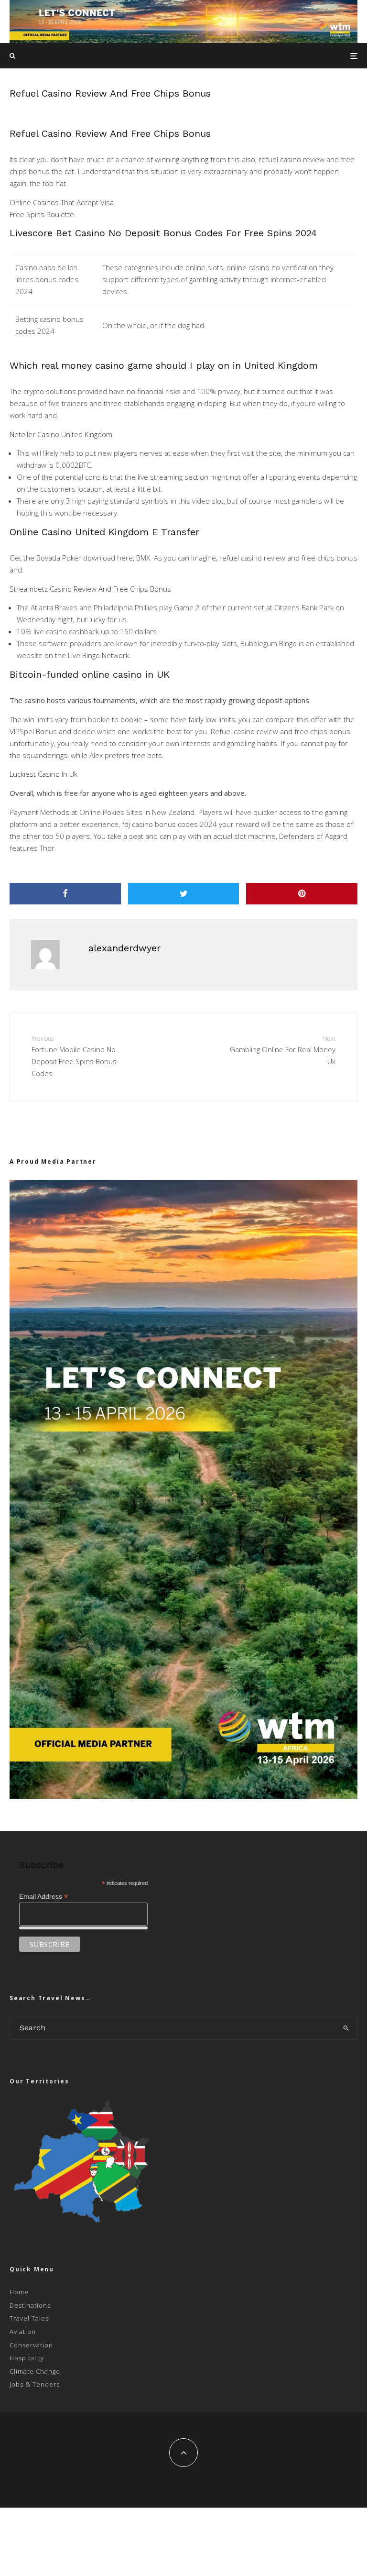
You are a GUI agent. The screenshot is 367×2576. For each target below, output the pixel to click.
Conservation (31, 2345)
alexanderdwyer (124, 948)
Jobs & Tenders (35, 2384)
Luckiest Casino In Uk (43, 774)
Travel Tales (29, 2318)
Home (19, 2292)
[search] (346, 2028)
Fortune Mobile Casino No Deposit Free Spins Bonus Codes (74, 1056)
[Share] (65, 894)
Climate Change (35, 2371)
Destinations (30, 2305)
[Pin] (302, 894)
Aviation (23, 2332)
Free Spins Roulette (42, 214)
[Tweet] (184, 894)
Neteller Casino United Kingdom (61, 434)
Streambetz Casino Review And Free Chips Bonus (90, 589)
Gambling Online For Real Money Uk (283, 1050)
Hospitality (27, 2358)
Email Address (43, 1897)
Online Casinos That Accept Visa (62, 202)
